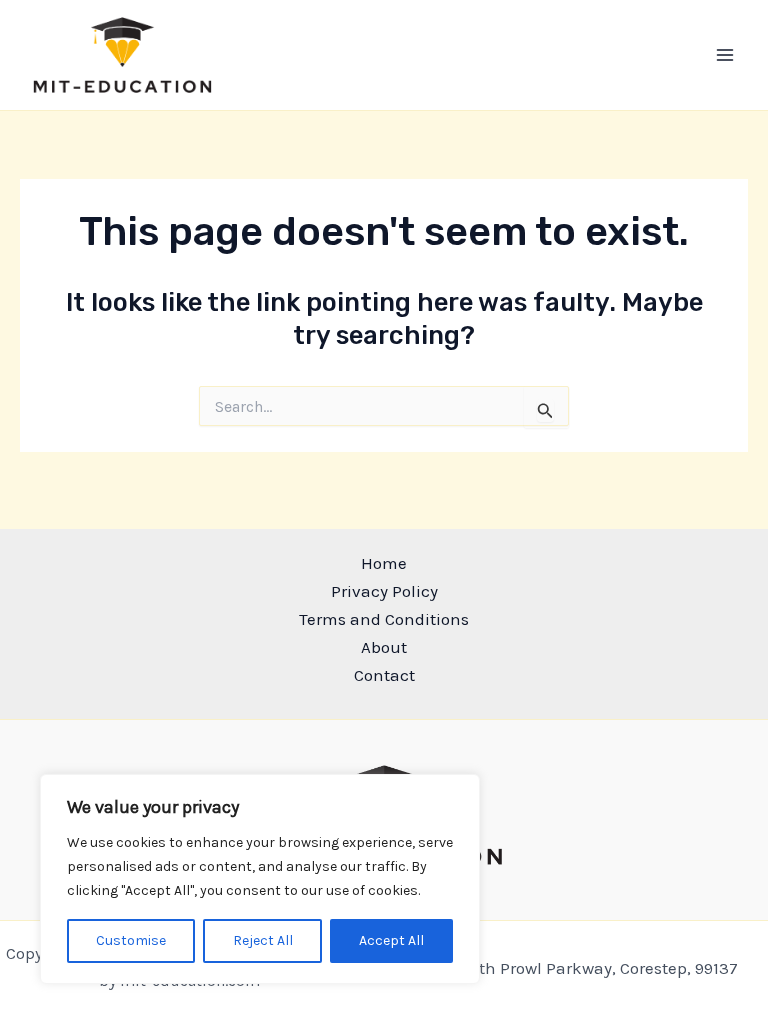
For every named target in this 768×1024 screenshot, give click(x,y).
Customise (131, 940)
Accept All (391, 940)
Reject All (263, 940)
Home (384, 563)
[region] (260, 879)
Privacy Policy (384, 591)
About (384, 647)
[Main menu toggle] (726, 55)
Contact (384, 675)
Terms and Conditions (384, 619)
